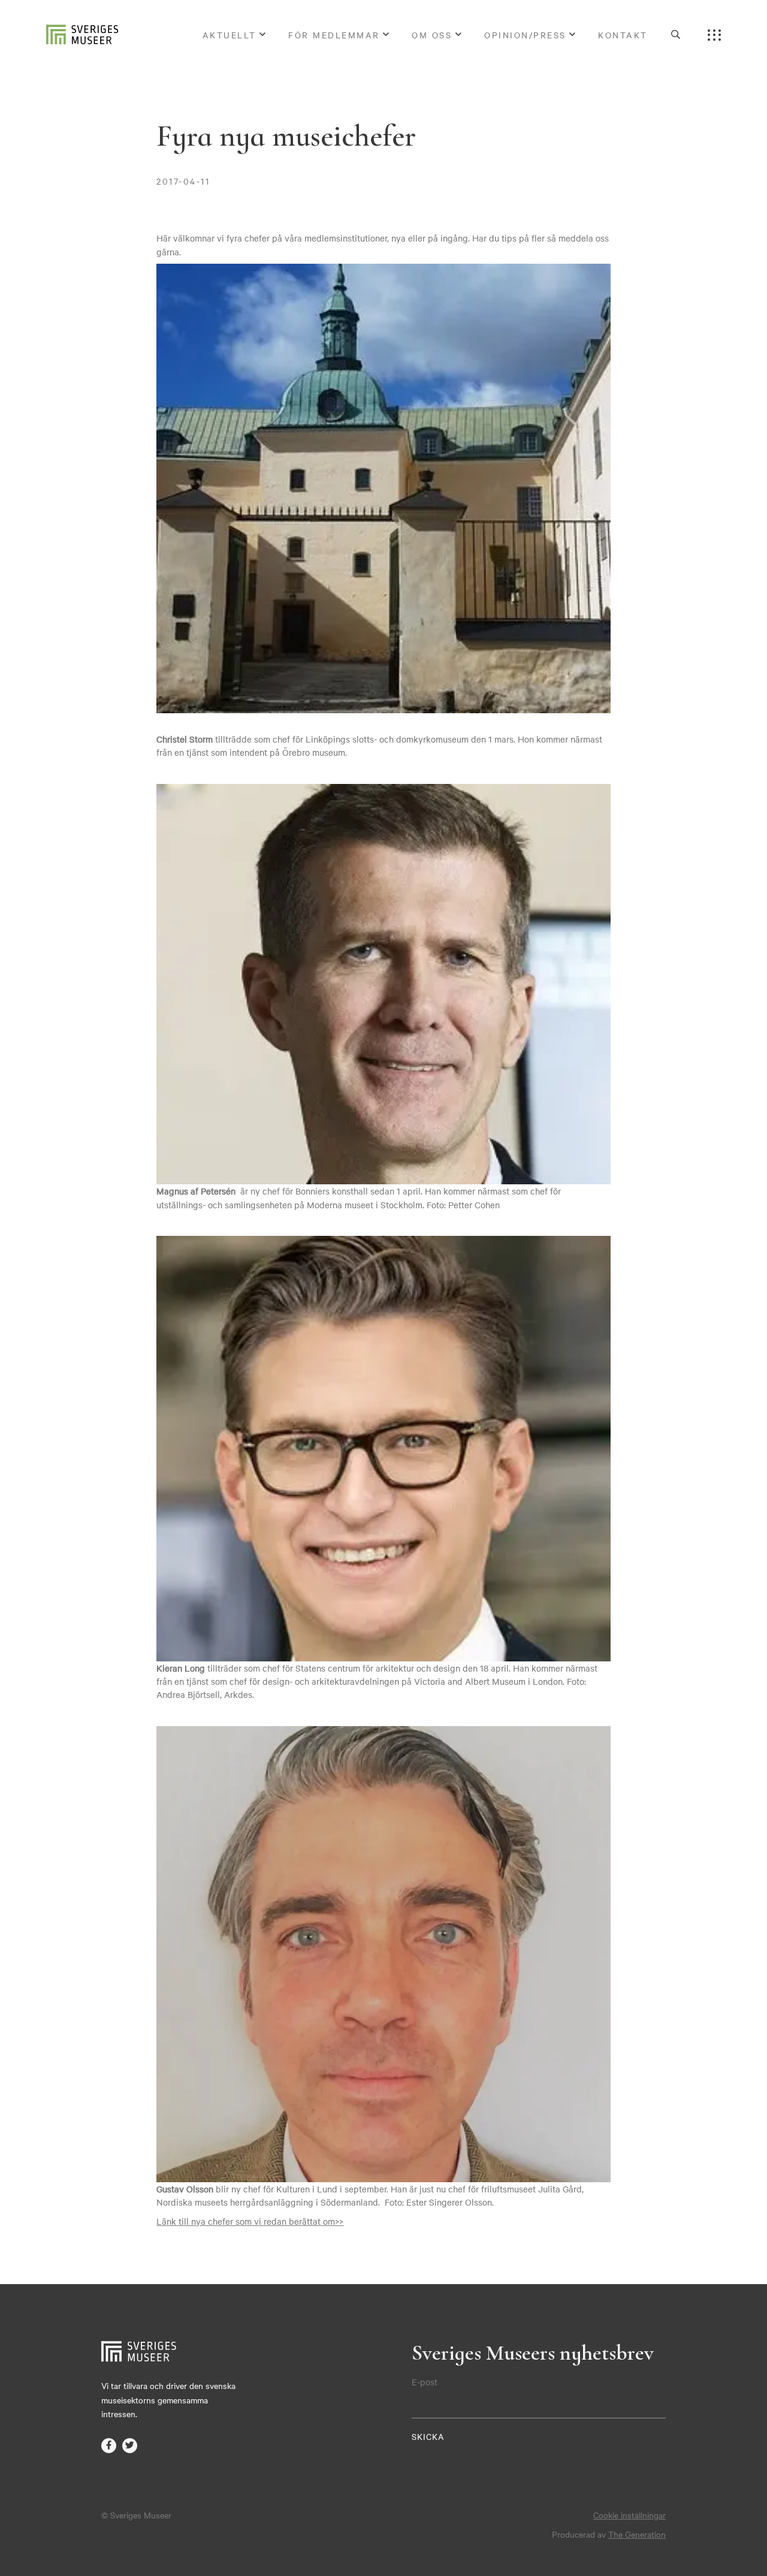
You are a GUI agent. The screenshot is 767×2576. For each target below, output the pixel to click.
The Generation (637, 2534)
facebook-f (109, 2446)
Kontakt (623, 35)
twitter (130, 2446)
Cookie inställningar (629, 2515)
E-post (425, 2382)
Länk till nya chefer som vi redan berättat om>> (250, 2221)
